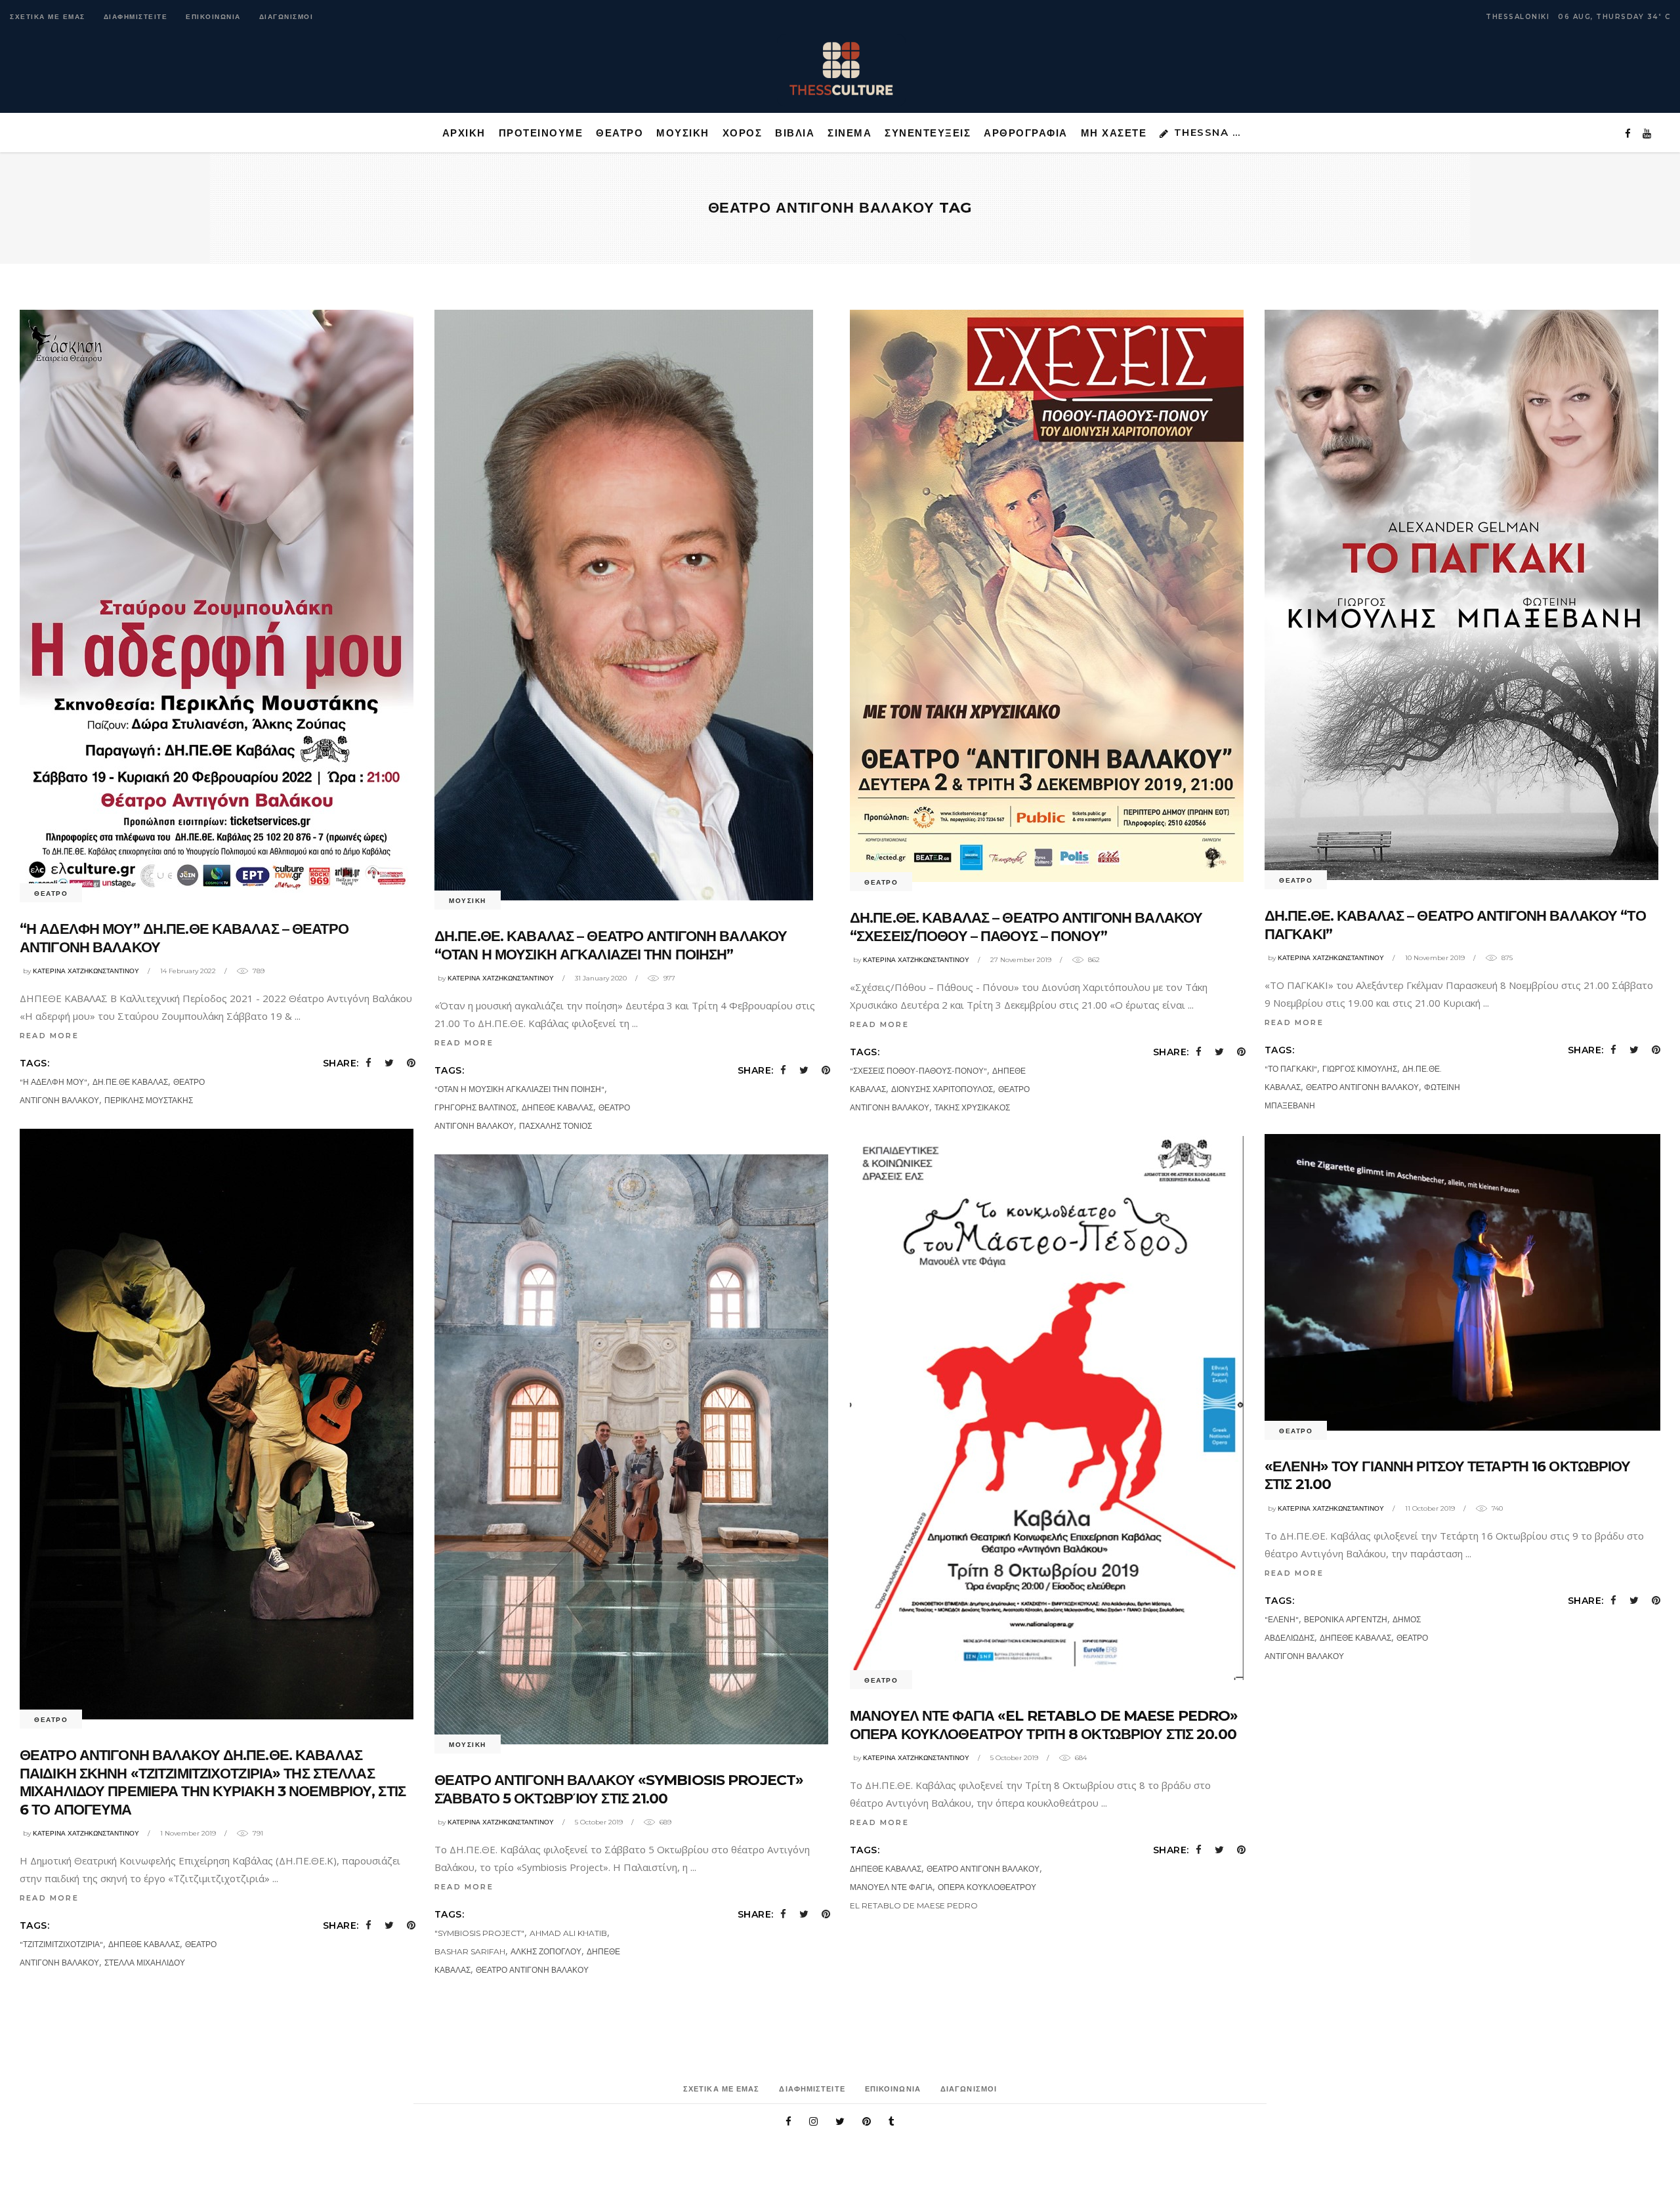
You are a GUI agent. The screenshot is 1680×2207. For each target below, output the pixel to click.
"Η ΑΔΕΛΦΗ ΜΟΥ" (53, 1082)
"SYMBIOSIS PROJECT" (479, 1933)
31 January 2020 (601, 978)
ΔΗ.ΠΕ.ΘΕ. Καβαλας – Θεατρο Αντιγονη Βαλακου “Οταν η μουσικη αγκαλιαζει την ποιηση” (611, 945)
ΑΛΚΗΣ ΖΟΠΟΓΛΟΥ (546, 1951)
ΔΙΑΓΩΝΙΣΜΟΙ (286, 17)
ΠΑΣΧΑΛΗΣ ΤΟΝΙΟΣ (556, 1126)
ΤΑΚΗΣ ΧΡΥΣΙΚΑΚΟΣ (972, 1107)
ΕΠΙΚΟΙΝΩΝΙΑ (213, 17)
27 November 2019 (1021, 960)
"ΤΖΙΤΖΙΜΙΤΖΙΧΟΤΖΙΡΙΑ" (61, 1944)
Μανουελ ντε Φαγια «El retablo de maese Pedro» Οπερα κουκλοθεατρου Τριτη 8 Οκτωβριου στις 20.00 (1044, 1725)
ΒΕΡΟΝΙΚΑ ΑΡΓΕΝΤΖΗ (1346, 1619)
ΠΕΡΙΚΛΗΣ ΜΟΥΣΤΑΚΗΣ (149, 1100)
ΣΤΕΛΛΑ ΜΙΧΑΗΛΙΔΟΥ (145, 1963)
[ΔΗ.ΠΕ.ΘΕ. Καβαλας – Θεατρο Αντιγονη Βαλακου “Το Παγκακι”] (1461, 595)
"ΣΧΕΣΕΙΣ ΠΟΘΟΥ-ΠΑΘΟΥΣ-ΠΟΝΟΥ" (918, 1071)
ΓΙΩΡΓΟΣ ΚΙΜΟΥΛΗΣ (1360, 1069)
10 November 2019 (1435, 958)
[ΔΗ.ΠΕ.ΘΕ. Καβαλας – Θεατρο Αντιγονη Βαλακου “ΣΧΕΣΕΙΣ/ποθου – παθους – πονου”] (1047, 596)
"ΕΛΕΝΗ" (1282, 1619)
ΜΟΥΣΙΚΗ (468, 901)
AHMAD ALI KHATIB (568, 1933)
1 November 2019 (188, 1833)
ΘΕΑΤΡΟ (51, 893)
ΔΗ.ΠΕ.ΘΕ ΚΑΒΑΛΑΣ (130, 1082)
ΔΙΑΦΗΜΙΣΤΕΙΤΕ (136, 17)
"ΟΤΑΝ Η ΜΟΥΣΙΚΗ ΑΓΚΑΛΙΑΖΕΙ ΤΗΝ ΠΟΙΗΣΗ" (519, 1089)
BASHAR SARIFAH (470, 1951)
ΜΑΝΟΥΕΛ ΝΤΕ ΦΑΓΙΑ (891, 1887)
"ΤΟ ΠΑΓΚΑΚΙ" (1291, 1069)
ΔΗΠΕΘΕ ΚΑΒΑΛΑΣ (557, 1107)
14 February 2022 (188, 971)
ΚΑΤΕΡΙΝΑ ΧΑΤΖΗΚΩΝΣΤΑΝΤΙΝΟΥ (86, 971)
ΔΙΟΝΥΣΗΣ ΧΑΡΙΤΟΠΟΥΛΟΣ (942, 1089)
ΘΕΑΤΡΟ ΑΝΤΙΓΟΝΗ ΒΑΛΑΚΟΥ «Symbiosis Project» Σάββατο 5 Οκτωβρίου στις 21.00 (619, 1789)
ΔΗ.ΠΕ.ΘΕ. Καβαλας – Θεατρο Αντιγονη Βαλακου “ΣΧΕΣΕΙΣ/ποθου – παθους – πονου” (1026, 927)
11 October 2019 (1430, 1508)
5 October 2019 (1014, 1758)
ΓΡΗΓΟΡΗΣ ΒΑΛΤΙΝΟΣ (475, 1107)
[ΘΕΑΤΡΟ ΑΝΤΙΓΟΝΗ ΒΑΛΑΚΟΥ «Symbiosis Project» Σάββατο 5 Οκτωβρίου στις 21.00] (631, 1449)
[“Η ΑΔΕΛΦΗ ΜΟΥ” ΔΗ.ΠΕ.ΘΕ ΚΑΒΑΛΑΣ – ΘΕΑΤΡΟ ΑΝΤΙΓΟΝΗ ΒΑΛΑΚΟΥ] (217, 601)
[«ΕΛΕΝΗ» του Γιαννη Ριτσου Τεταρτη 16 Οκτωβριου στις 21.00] (1462, 1282)
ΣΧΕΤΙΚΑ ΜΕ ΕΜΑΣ (48, 17)
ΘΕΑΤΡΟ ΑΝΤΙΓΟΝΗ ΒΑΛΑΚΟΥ (1362, 1087)
